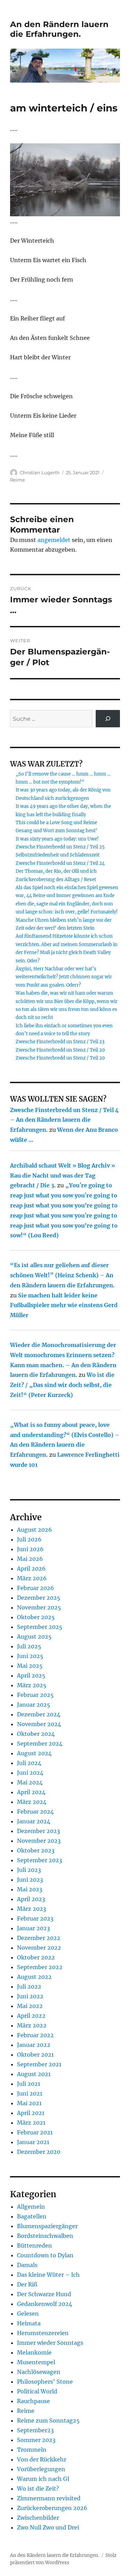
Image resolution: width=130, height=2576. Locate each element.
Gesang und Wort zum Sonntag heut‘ (57, 831)
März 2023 (32, 1909)
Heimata (29, 2323)
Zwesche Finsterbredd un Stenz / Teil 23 (60, 1042)
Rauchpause (33, 2401)
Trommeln (32, 2450)
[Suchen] (108, 718)
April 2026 (31, 1569)
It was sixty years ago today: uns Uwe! (57, 839)
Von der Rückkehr (42, 2459)
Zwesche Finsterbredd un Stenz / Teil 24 (60, 863)
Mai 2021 (29, 2103)
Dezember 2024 (39, 1714)
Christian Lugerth (40, 472)
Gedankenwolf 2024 (45, 2304)
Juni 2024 (30, 1773)
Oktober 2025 (36, 1617)
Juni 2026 (30, 1549)
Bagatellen (32, 2216)
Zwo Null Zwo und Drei (48, 2527)
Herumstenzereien (43, 2333)
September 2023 (40, 1860)
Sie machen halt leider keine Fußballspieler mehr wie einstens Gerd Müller (64, 1305)
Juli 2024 (29, 1763)
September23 (35, 2430)
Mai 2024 (30, 1782)
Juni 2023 (30, 1880)
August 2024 (34, 1753)
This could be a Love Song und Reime (56, 823)
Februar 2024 (35, 1812)
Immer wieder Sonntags (50, 2343)
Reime (18, 480)
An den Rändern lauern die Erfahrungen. (59, 29)
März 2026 (32, 1578)
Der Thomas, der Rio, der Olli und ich (56, 871)
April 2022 (31, 2016)
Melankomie (34, 2352)
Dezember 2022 (39, 1938)
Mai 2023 (30, 1889)
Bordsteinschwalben (45, 2236)
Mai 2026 (30, 1559)
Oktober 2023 (36, 1850)
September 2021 (39, 2064)
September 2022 (40, 1967)
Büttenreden (34, 2245)
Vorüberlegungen (41, 2469)
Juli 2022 (29, 1987)
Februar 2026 (36, 1588)
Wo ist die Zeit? (38, 2489)
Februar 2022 (35, 2035)
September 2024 (40, 1743)
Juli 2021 (29, 2084)
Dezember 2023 (38, 1831)
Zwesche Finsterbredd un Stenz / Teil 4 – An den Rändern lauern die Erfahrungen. (64, 1120)
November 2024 (39, 1724)
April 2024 (31, 1792)
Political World (37, 2391)
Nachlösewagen (39, 2372)
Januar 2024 (34, 1821)
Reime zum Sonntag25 (48, 2420)
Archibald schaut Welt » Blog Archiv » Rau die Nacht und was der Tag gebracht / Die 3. (63, 1176)
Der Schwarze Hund (44, 2294)
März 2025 (32, 1685)
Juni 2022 (30, 1996)
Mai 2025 (30, 1666)
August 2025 (34, 1637)
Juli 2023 (29, 1870)
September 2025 (40, 1627)
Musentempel (36, 2362)
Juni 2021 (30, 2093)
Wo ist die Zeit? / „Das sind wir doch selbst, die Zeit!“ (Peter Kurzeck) (62, 1385)
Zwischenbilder (38, 2518)
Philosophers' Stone (45, 2382)
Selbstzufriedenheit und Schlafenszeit (58, 855)
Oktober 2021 (35, 2055)
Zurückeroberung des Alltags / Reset (56, 880)
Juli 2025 (29, 1646)
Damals (27, 2265)
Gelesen (28, 2314)
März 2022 (32, 2025)
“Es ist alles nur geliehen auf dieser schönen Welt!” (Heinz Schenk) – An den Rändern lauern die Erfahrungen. (62, 1275)
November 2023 (39, 1841)
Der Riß (27, 2284)
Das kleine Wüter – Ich (48, 2275)
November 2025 (39, 1607)
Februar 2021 (35, 2132)
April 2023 (31, 1899)
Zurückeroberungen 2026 (52, 2508)
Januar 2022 (34, 2045)
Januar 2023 (33, 1928)
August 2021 (34, 2074)
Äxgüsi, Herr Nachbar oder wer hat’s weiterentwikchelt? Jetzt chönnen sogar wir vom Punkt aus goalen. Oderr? (64, 977)
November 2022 (39, 1948)
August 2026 (34, 1530)
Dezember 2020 (39, 2152)
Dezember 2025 (39, 1598)
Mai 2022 (30, 2006)
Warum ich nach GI (43, 2479)
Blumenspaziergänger (47, 2226)
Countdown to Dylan (45, 2255)
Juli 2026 (29, 1539)
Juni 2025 (30, 1656)
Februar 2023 (35, 1918)
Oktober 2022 (36, 1957)
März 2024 (32, 1802)
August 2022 (34, 1977)
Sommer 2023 (36, 2440)
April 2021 (31, 2113)
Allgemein (31, 2207)
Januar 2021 (33, 2142)
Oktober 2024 (36, 1734)
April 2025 (31, 1675)
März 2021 (31, 2123)
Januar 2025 (34, 1705)
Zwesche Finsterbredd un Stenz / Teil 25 (60, 847)
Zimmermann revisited (49, 2498)
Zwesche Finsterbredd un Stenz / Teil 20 (60, 1050)
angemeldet (54, 540)
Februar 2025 (35, 1695)
